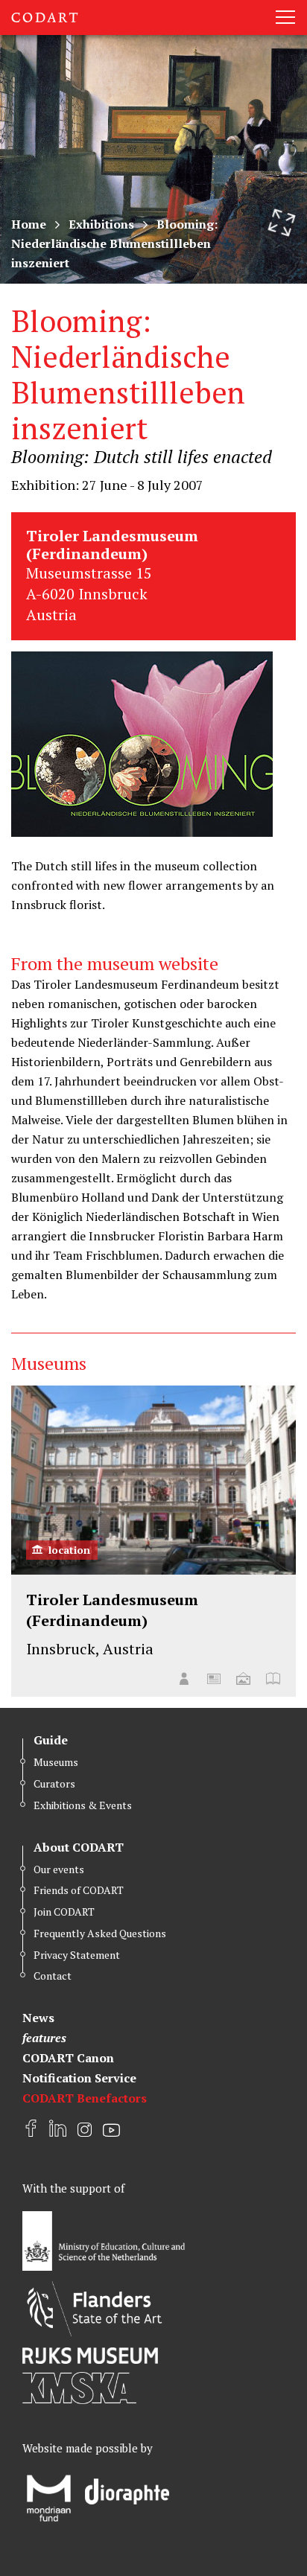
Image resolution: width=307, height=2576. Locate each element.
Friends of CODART (79, 1890)
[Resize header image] (282, 223)
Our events (59, 1869)
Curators (54, 1783)
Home (29, 224)
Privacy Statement (77, 1955)
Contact (53, 1976)
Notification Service (79, 2078)
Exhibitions (101, 224)
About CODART (79, 1847)
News (38, 2018)
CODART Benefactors (85, 2098)
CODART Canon (68, 2058)
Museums (56, 1762)
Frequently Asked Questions (100, 1933)
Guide (51, 1740)
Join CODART (64, 1912)
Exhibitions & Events (83, 1805)
